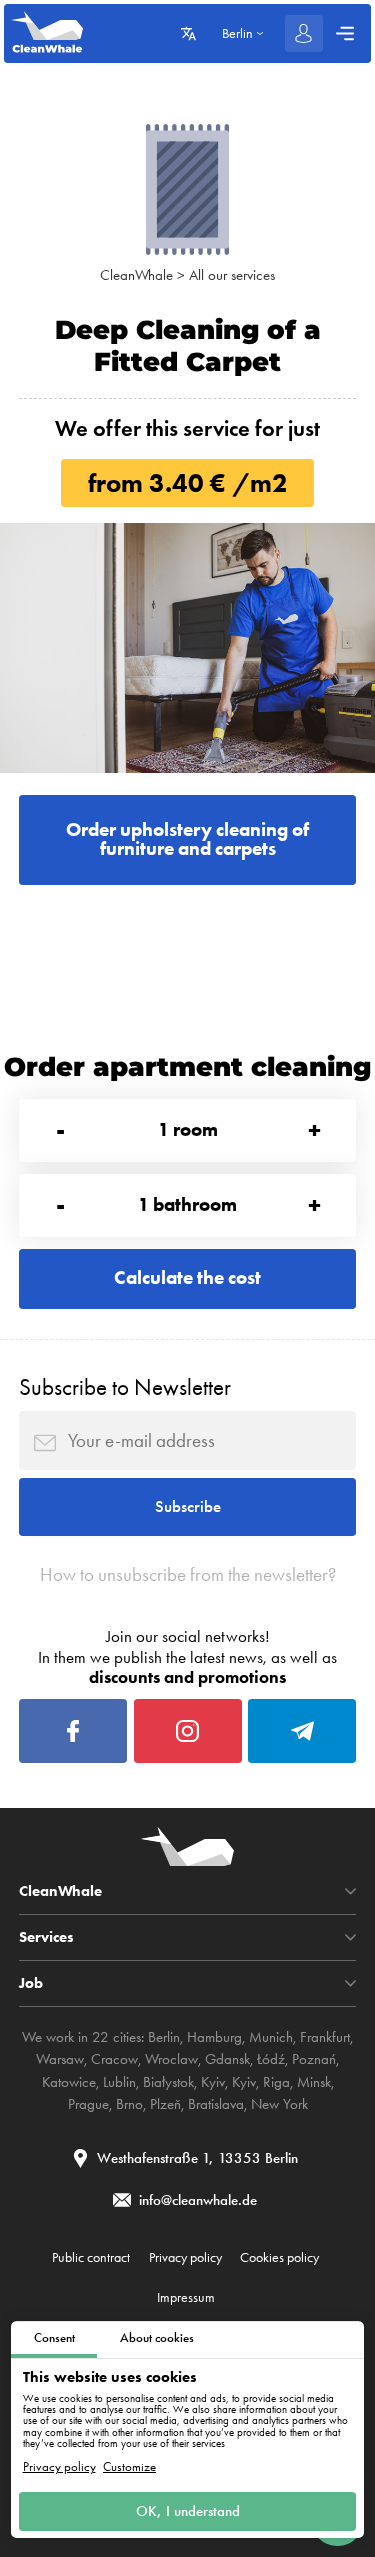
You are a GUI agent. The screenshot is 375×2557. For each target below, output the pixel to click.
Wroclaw (171, 2059)
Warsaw (60, 2059)
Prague (88, 2104)
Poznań (314, 2059)
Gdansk (227, 2059)
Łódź (271, 2059)
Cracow (114, 2059)
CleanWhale (136, 275)
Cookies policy (279, 2257)
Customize (129, 2466)
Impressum (186, 2297)
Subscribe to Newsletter (125, 1387)
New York (279, 2104)
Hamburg (214, 2037)
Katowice (69, 2082)
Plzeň (165, 2104)
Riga (276, 2082)
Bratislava (216, 2104)
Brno (129, 2104)
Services (46, 1937)
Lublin (119, 2082)
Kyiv (213, 2082)
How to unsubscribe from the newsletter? (188, 1575)
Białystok (168, 2082)
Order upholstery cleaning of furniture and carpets (187, 839)
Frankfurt (325, 2037)
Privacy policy (59, 2466)
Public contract (91, 2257)
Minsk (314, 2082)
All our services (232, 275)
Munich (271, 2037)
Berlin (164, 2037)
